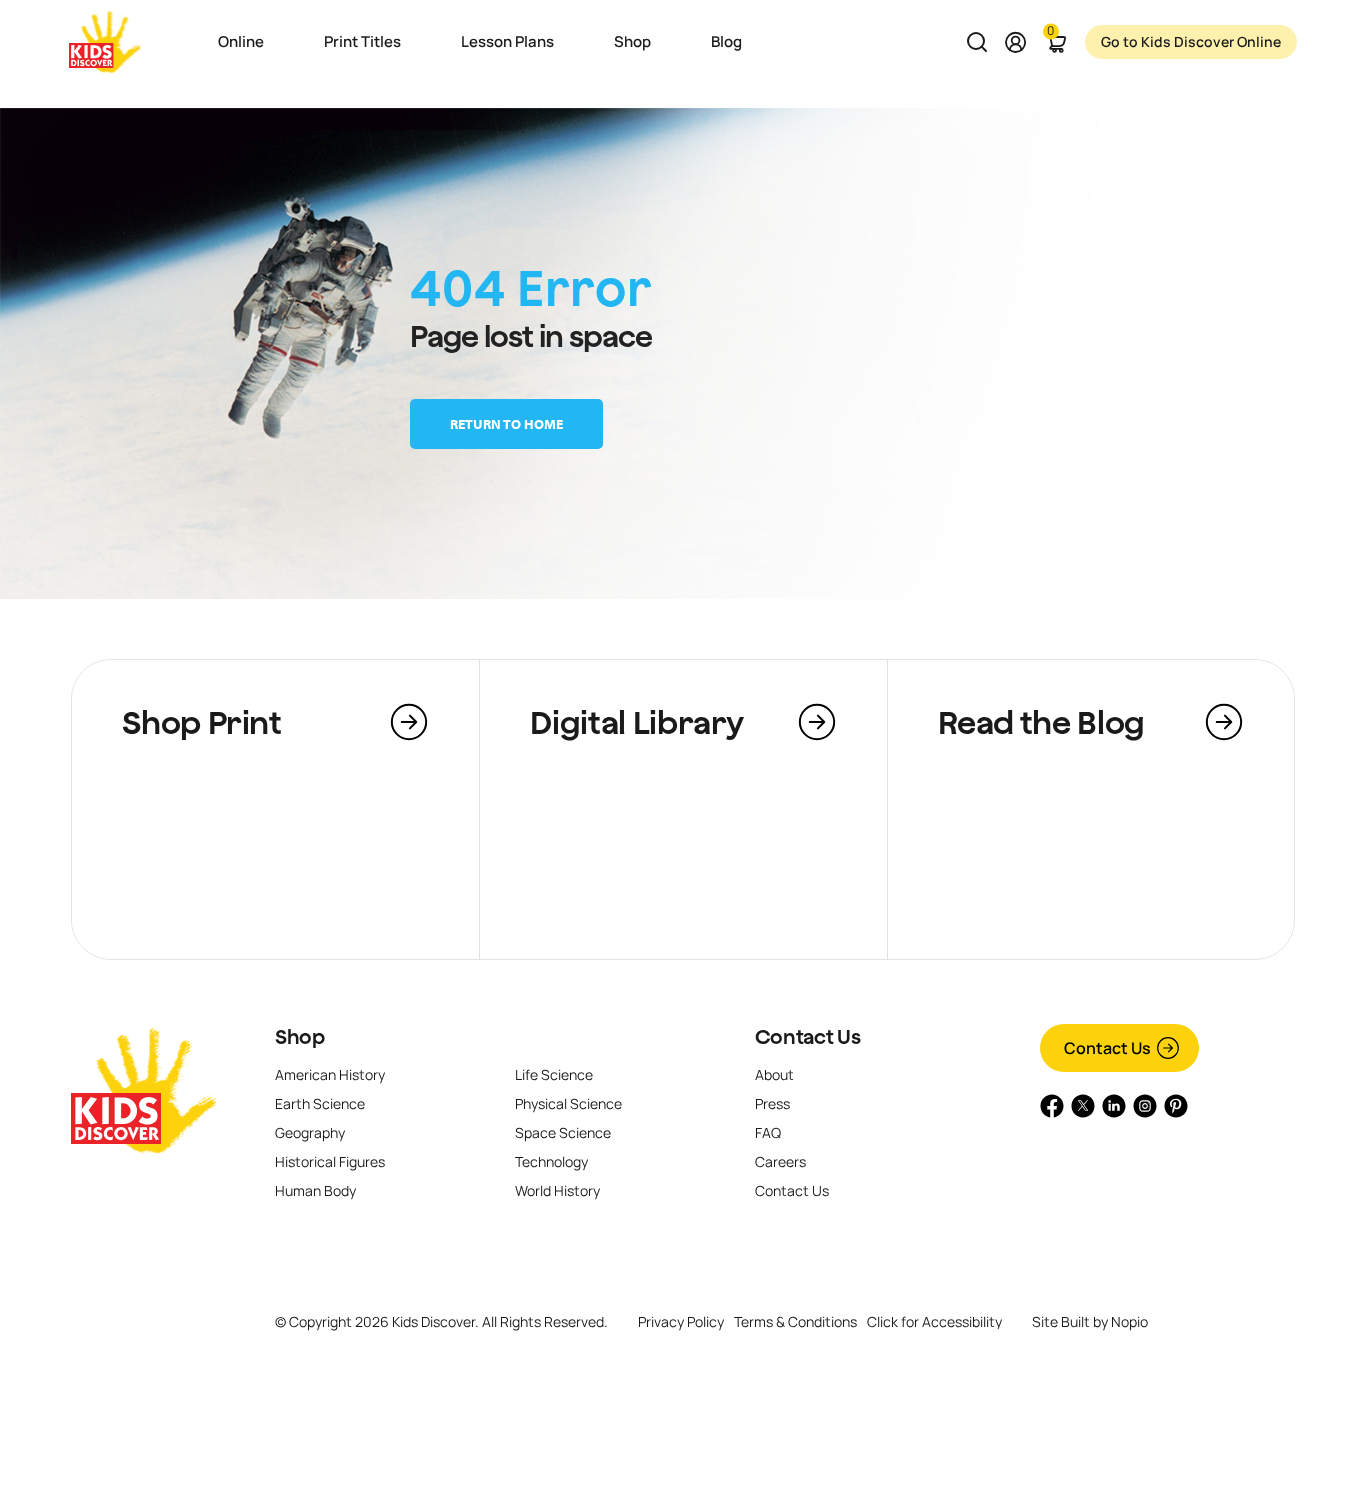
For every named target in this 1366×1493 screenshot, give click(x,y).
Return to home (506, 424)
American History (330, 1074)
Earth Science (320, 1103)
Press (772, 1103)
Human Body (315, 1190)
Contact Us (807, 1036)
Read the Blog (1041, 722)
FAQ (768, 1132)
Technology (551, 1161)
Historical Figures (330, 1161)
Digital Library (637, 722)
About (774, 1074)
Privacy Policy (681, 1321)
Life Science (554, 1074)
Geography (310, 1132)
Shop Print (201, 722)
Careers (780, 1161)
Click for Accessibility (934, 1322)
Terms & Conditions (795, 1321)
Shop (300, 1036)
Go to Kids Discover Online (1191, 41)
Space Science (563, 1132)
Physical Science (568, 1103)
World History (557, 1190)
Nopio (1129, 1321)
